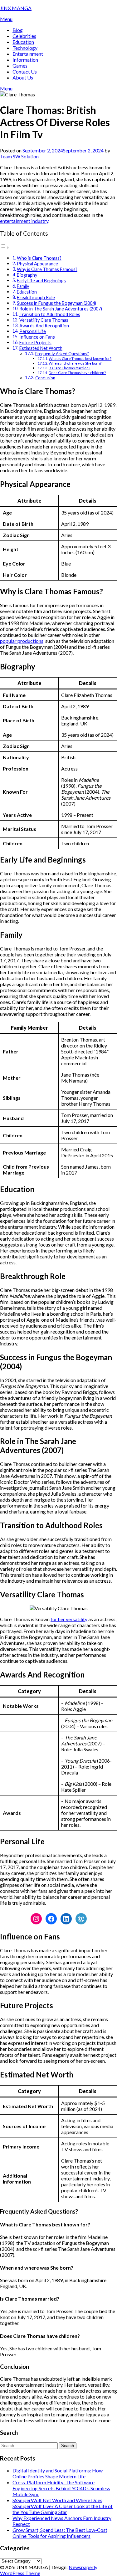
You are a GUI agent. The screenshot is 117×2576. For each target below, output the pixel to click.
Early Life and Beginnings (41, 281)
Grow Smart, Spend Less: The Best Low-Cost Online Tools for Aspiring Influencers (60, 2533)
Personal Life (33, 331)
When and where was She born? (75, 363)
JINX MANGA (16, 8)
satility (80, 1619)
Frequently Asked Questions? (62, 354)
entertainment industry (24, 221)
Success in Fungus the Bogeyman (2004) (56, 303)
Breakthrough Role (36, 297)
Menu (6, 19)
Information (25, 60)
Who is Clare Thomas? (39, 258)
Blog (18, 30)
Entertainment (28, 54)
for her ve (61, 1619)
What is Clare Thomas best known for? (80, 358)
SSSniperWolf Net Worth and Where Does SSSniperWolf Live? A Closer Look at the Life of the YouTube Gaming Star (63, 2506)
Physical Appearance (37, 264)
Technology (25, 48)
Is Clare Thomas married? (69, 368)
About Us (23, 77)
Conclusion (45, 378)
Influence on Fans (37, 337)
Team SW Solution (19, 156)
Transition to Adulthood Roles (50, 314)
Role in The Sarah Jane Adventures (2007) (61, 309)
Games (20, 66)
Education (23, 42)
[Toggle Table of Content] (5, 247)
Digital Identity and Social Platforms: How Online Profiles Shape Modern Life (58, 2473)
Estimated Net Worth (41, 348)
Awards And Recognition (44, 326)
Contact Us (25, 72)
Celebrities (24, 36)
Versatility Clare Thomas (44, 320)
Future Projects (35, 343)
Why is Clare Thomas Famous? (47, 269)
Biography (27, 275)
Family (23, 286)
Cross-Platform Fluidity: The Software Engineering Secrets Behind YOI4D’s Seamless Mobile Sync (61, 2488)
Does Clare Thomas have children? (77, 372)
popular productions (22, 641)
